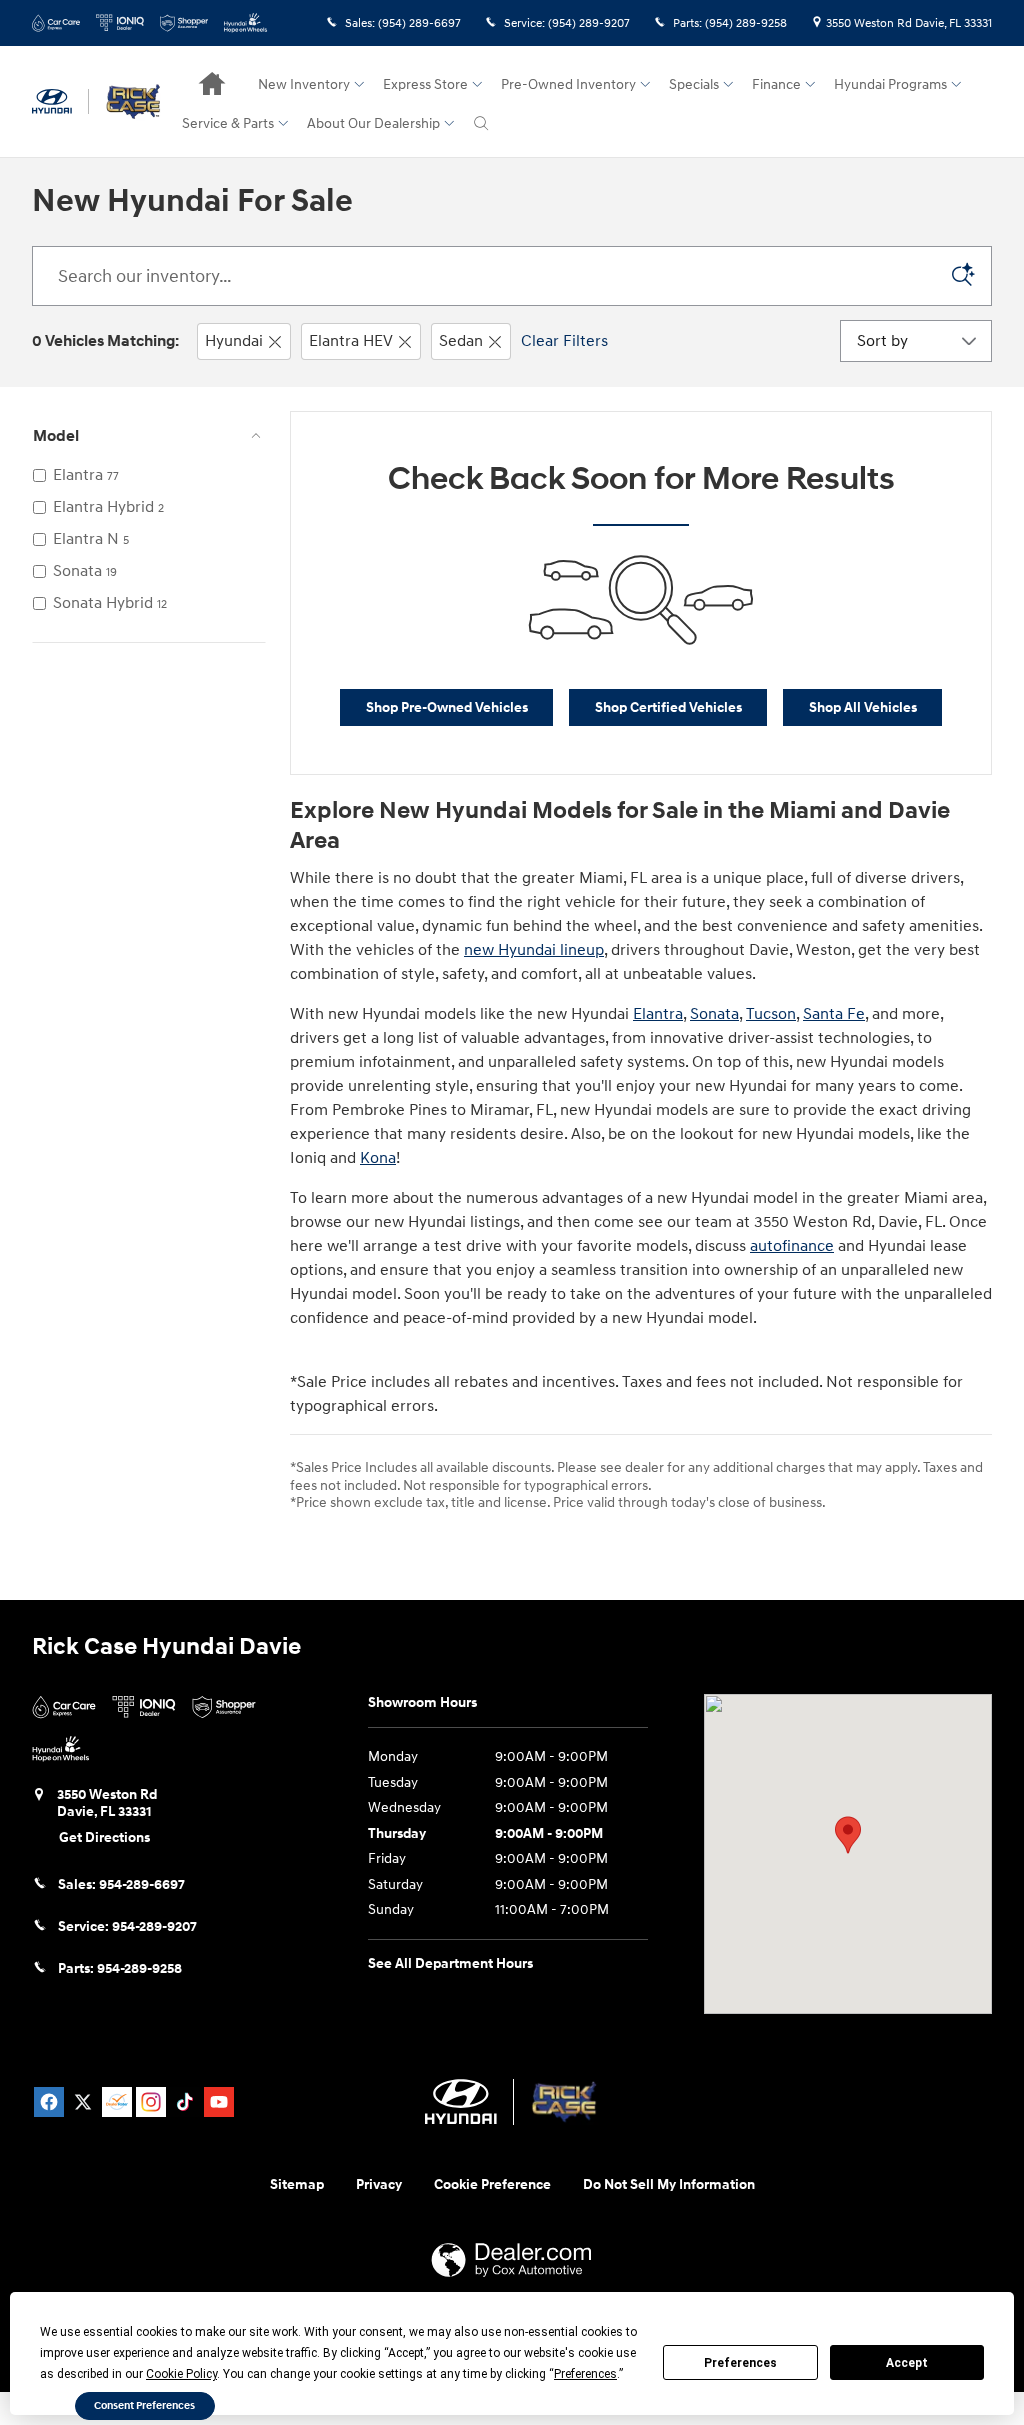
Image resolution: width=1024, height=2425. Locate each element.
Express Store (425, 84)
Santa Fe (834, 1014)
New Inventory (304, 84)
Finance (776, 84)
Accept (907, 2363)
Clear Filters (564, 341)
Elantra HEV (351, 341)
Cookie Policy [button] (181, 2374)
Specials (694, 84)
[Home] (60, 101)
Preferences (740, 2363)
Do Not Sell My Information (669, 2184)
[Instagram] (151, 2102)
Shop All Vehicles (863, 707)
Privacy (379, 2184)
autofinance (792, 1246)
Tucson (771, 1014)
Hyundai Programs (890, 84)
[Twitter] (83, 2102)
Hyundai (234, 341)
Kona (378, 1158)
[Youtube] (219, 2102)
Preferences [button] (585, 2374)
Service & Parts (228, 123)
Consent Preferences (144, 2405)
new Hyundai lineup (534, 950)
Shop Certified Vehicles (668, 707)
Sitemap (297, 2184)
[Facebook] (49, 2102)
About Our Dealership (373, 123)
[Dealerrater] (117, 2102)
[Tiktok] (185, 2102)
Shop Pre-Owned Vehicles (447, 707)
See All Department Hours (450, 1963)
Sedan (461, 341)
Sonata (714, 1014)
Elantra (658, 1014)
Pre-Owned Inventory (568, 84)
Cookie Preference (492, 2184)
